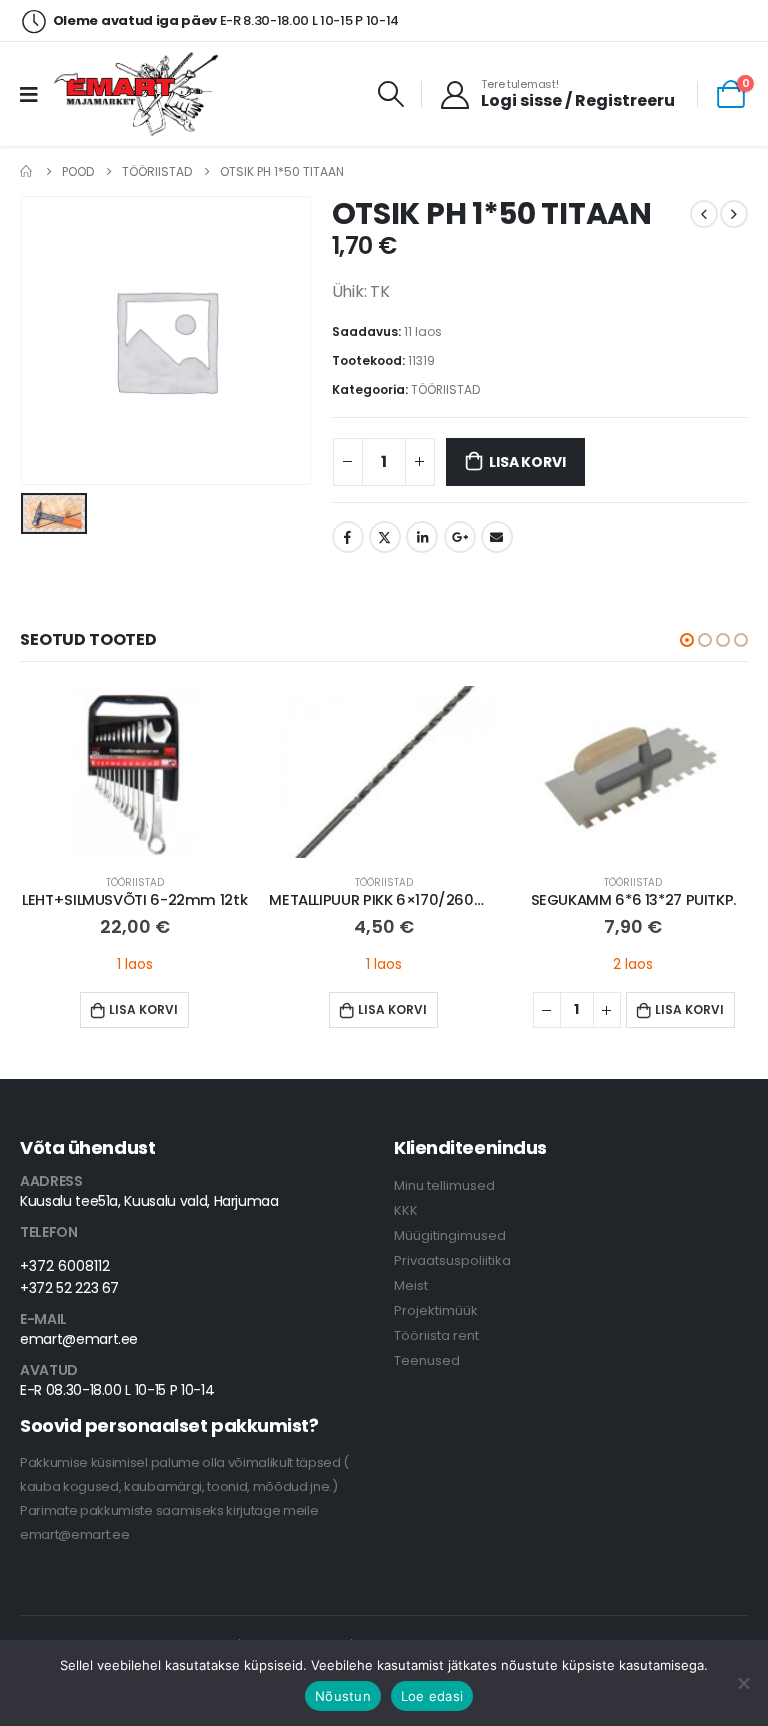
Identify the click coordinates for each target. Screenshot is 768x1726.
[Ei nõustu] (743, 1683)
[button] (687, 640)
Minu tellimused (444, 1185)
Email (497, 537)
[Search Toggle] (391, 94)
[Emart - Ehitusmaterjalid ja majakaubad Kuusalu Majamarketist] (138, 94)
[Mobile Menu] (35, 94)
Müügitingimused (450, 1235)
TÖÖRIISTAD (445, 389)
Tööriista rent (436, 1335)
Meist (411, 1285)
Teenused (427, 1360)
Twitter (385, 537)
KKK (406, 1210)
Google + (460, 537)
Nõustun (343, 1696)
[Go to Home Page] (27, 171)
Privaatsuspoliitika (452, 1260)
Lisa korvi (527, 462)
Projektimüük (436, 1310)
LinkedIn (422, 537)
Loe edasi (432, 1696)
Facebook (348, 537)
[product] (134, 772)
